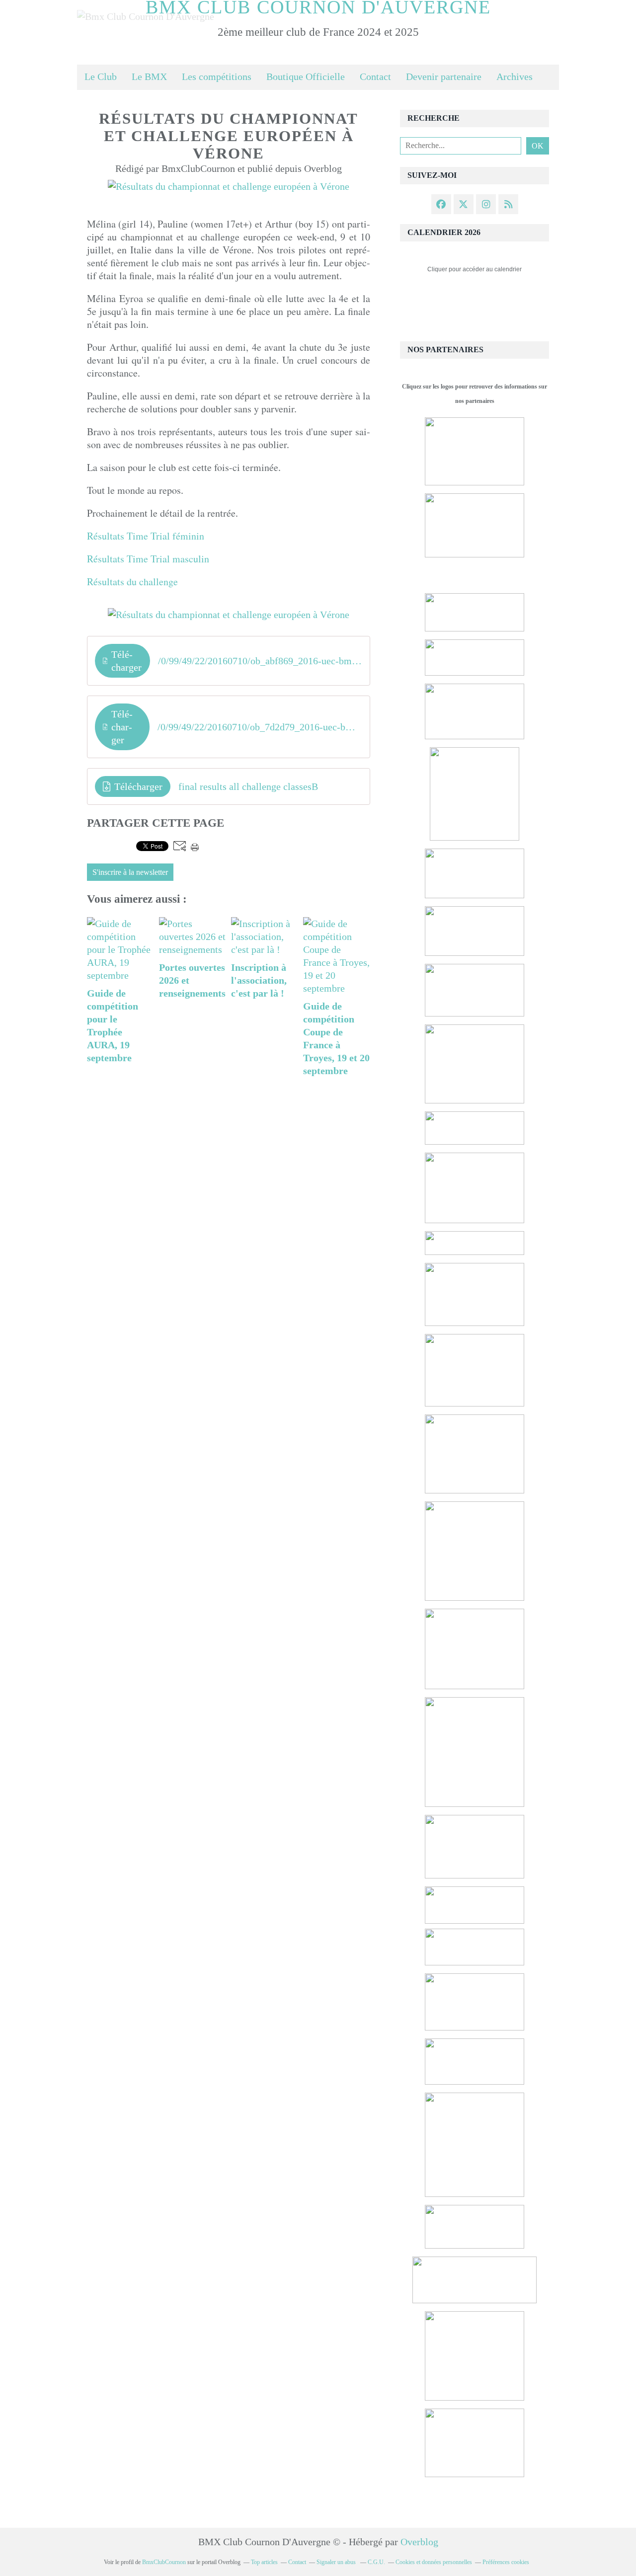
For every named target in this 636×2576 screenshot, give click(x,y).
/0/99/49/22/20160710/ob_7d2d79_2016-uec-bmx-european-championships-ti (260, 727)
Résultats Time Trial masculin (148, 559)
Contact (375, 77)
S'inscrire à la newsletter (130, 872)
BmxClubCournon (164, 2562)
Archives (515, 77)
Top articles (264, 2562)
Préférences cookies (506, 2562)
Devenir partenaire (444, 77)
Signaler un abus (337, 2562)
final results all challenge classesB (248, 786)
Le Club (101, 77)
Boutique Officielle (306, 77)
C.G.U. (376, 2562)
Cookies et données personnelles (434, 2562)
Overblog (419, 2542)
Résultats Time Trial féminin (146, 536)
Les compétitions (217, 77)
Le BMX (149, 77)
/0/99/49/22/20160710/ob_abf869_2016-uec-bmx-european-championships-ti (260, 661)
